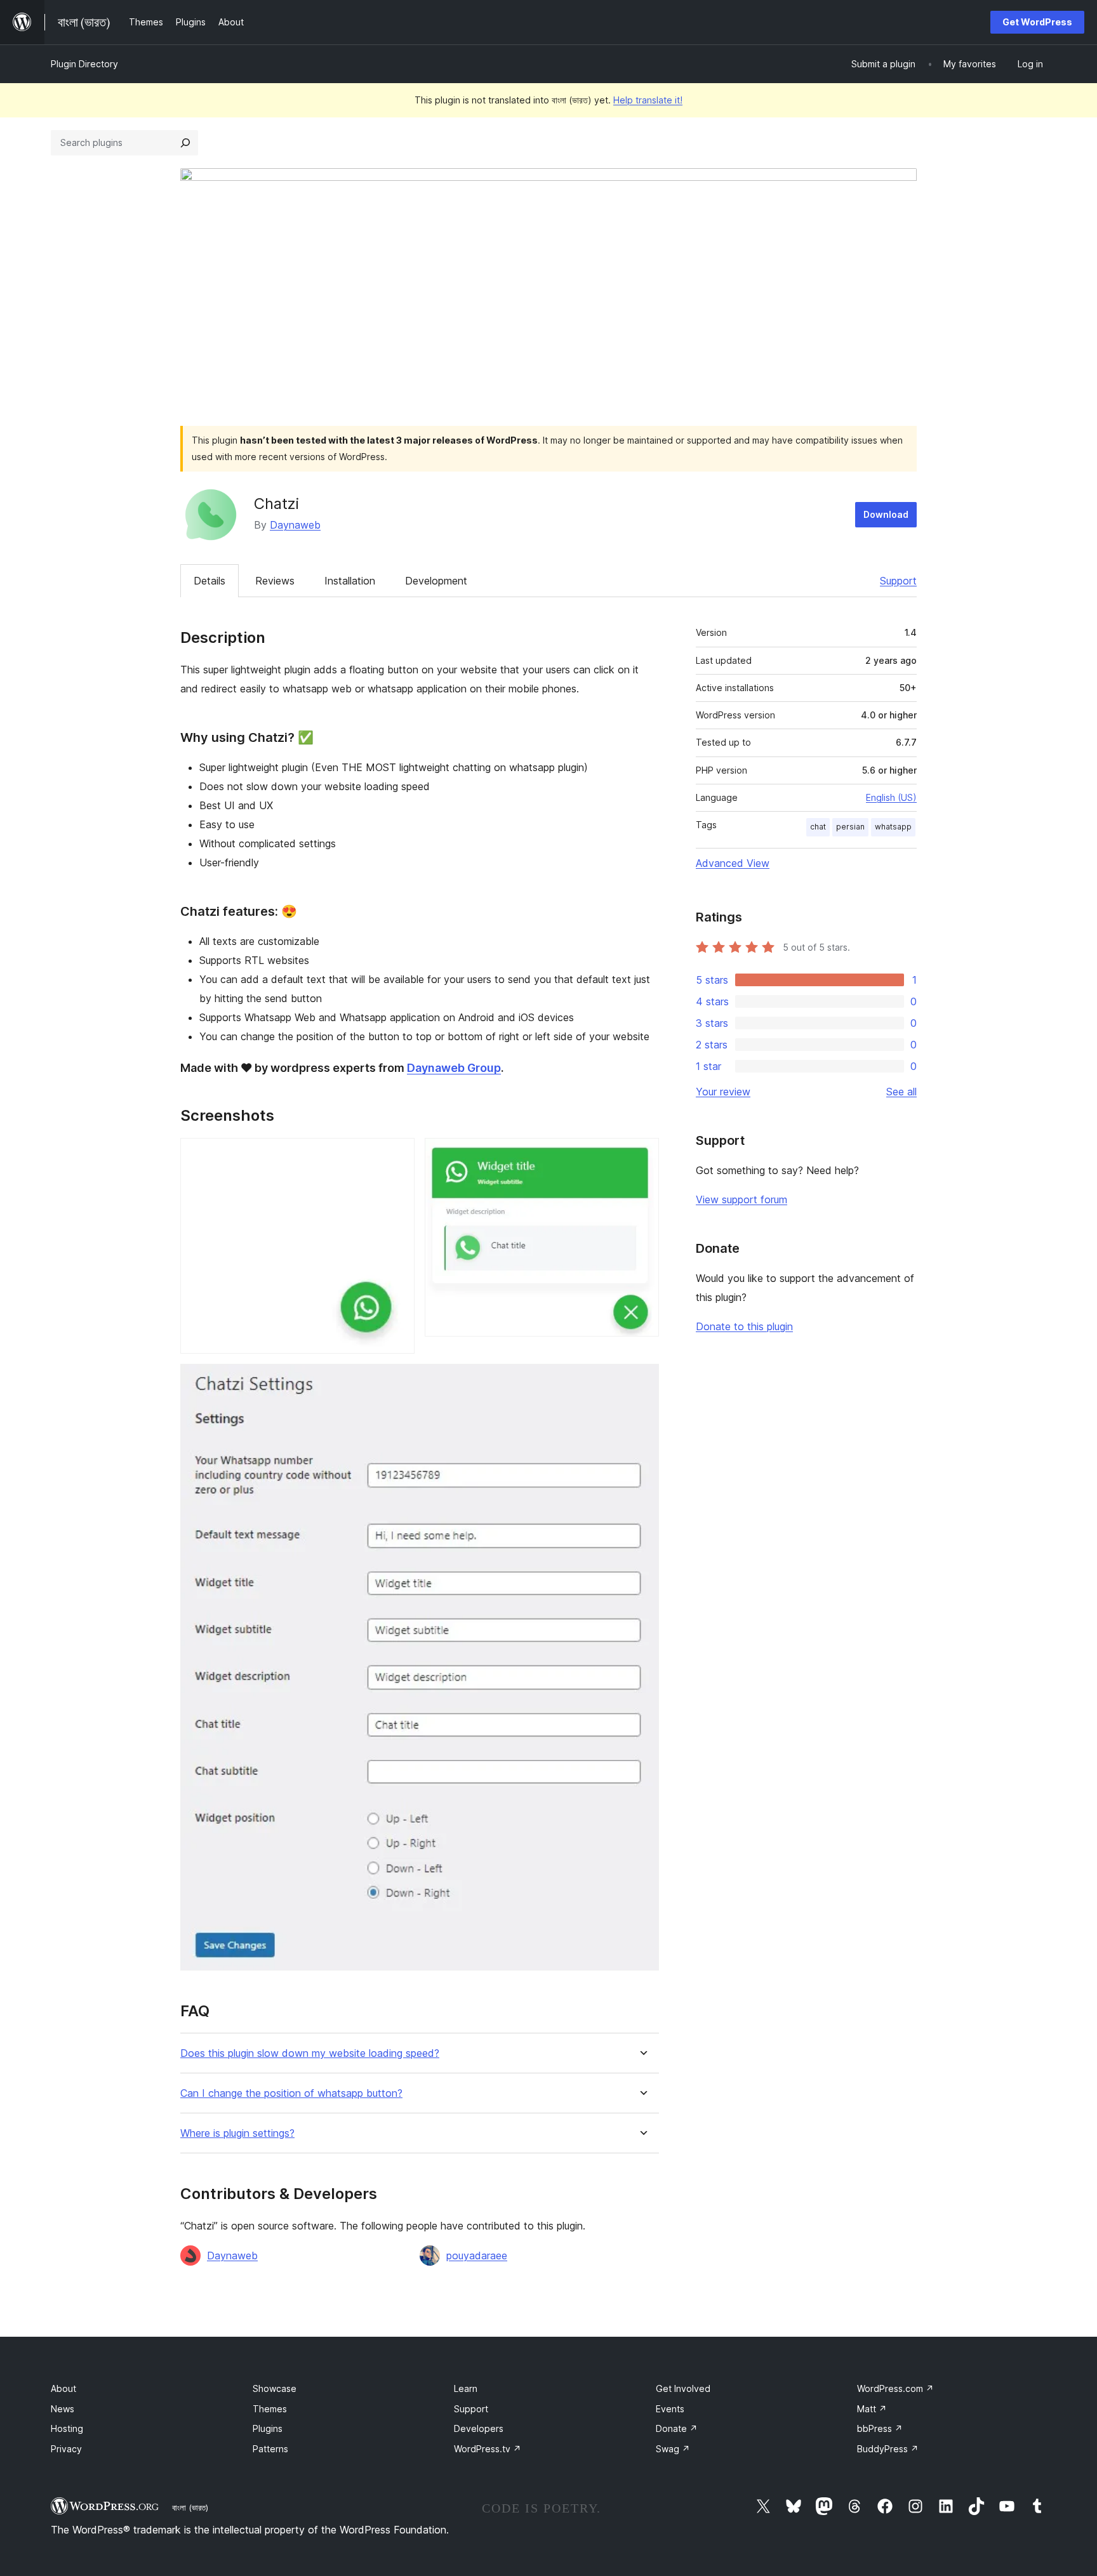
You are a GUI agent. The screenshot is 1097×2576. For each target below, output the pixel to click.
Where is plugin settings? (237, 2133)
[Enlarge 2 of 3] (642, 1155)
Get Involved (683, 2388)
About (63, 2388)
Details (209, 581)
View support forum (741, 1199)
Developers (479, 2428)
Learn (466, 2388)
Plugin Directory (84, 64)
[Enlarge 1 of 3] (397, 1155)
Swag (673, 2449)
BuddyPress (888, 2449)
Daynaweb (295, 525)
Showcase (275, 2388)
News (63, 2409)
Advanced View (733, 863)
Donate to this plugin (744, 1326)
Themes (270, 2409)
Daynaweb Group (454, 1068)
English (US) (891, 797)
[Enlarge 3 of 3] (642, 1381)
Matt (872, 2409)
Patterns (270, 2449)
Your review (723, 1092)
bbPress (880, 2428)
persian (850, 827)
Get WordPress (1037, 22)
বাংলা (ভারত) (190, 2507)
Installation (350, 581)
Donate (677, 2428)
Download (886, 514)
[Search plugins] (185, 143)
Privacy (66, 2449)
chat (818, 827)
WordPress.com (895, 2388)
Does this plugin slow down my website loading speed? (310, 2053)
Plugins (268, 2428)
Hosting (67, 2428)
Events (670, 2409)
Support (898, 581)
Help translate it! (648, 100)
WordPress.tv (488, 2449)
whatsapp (893, 827)
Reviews (275, 581)
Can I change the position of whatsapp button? (291, 2093)
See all (901, 1092)
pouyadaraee (477, 2256)
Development (436, 581)
